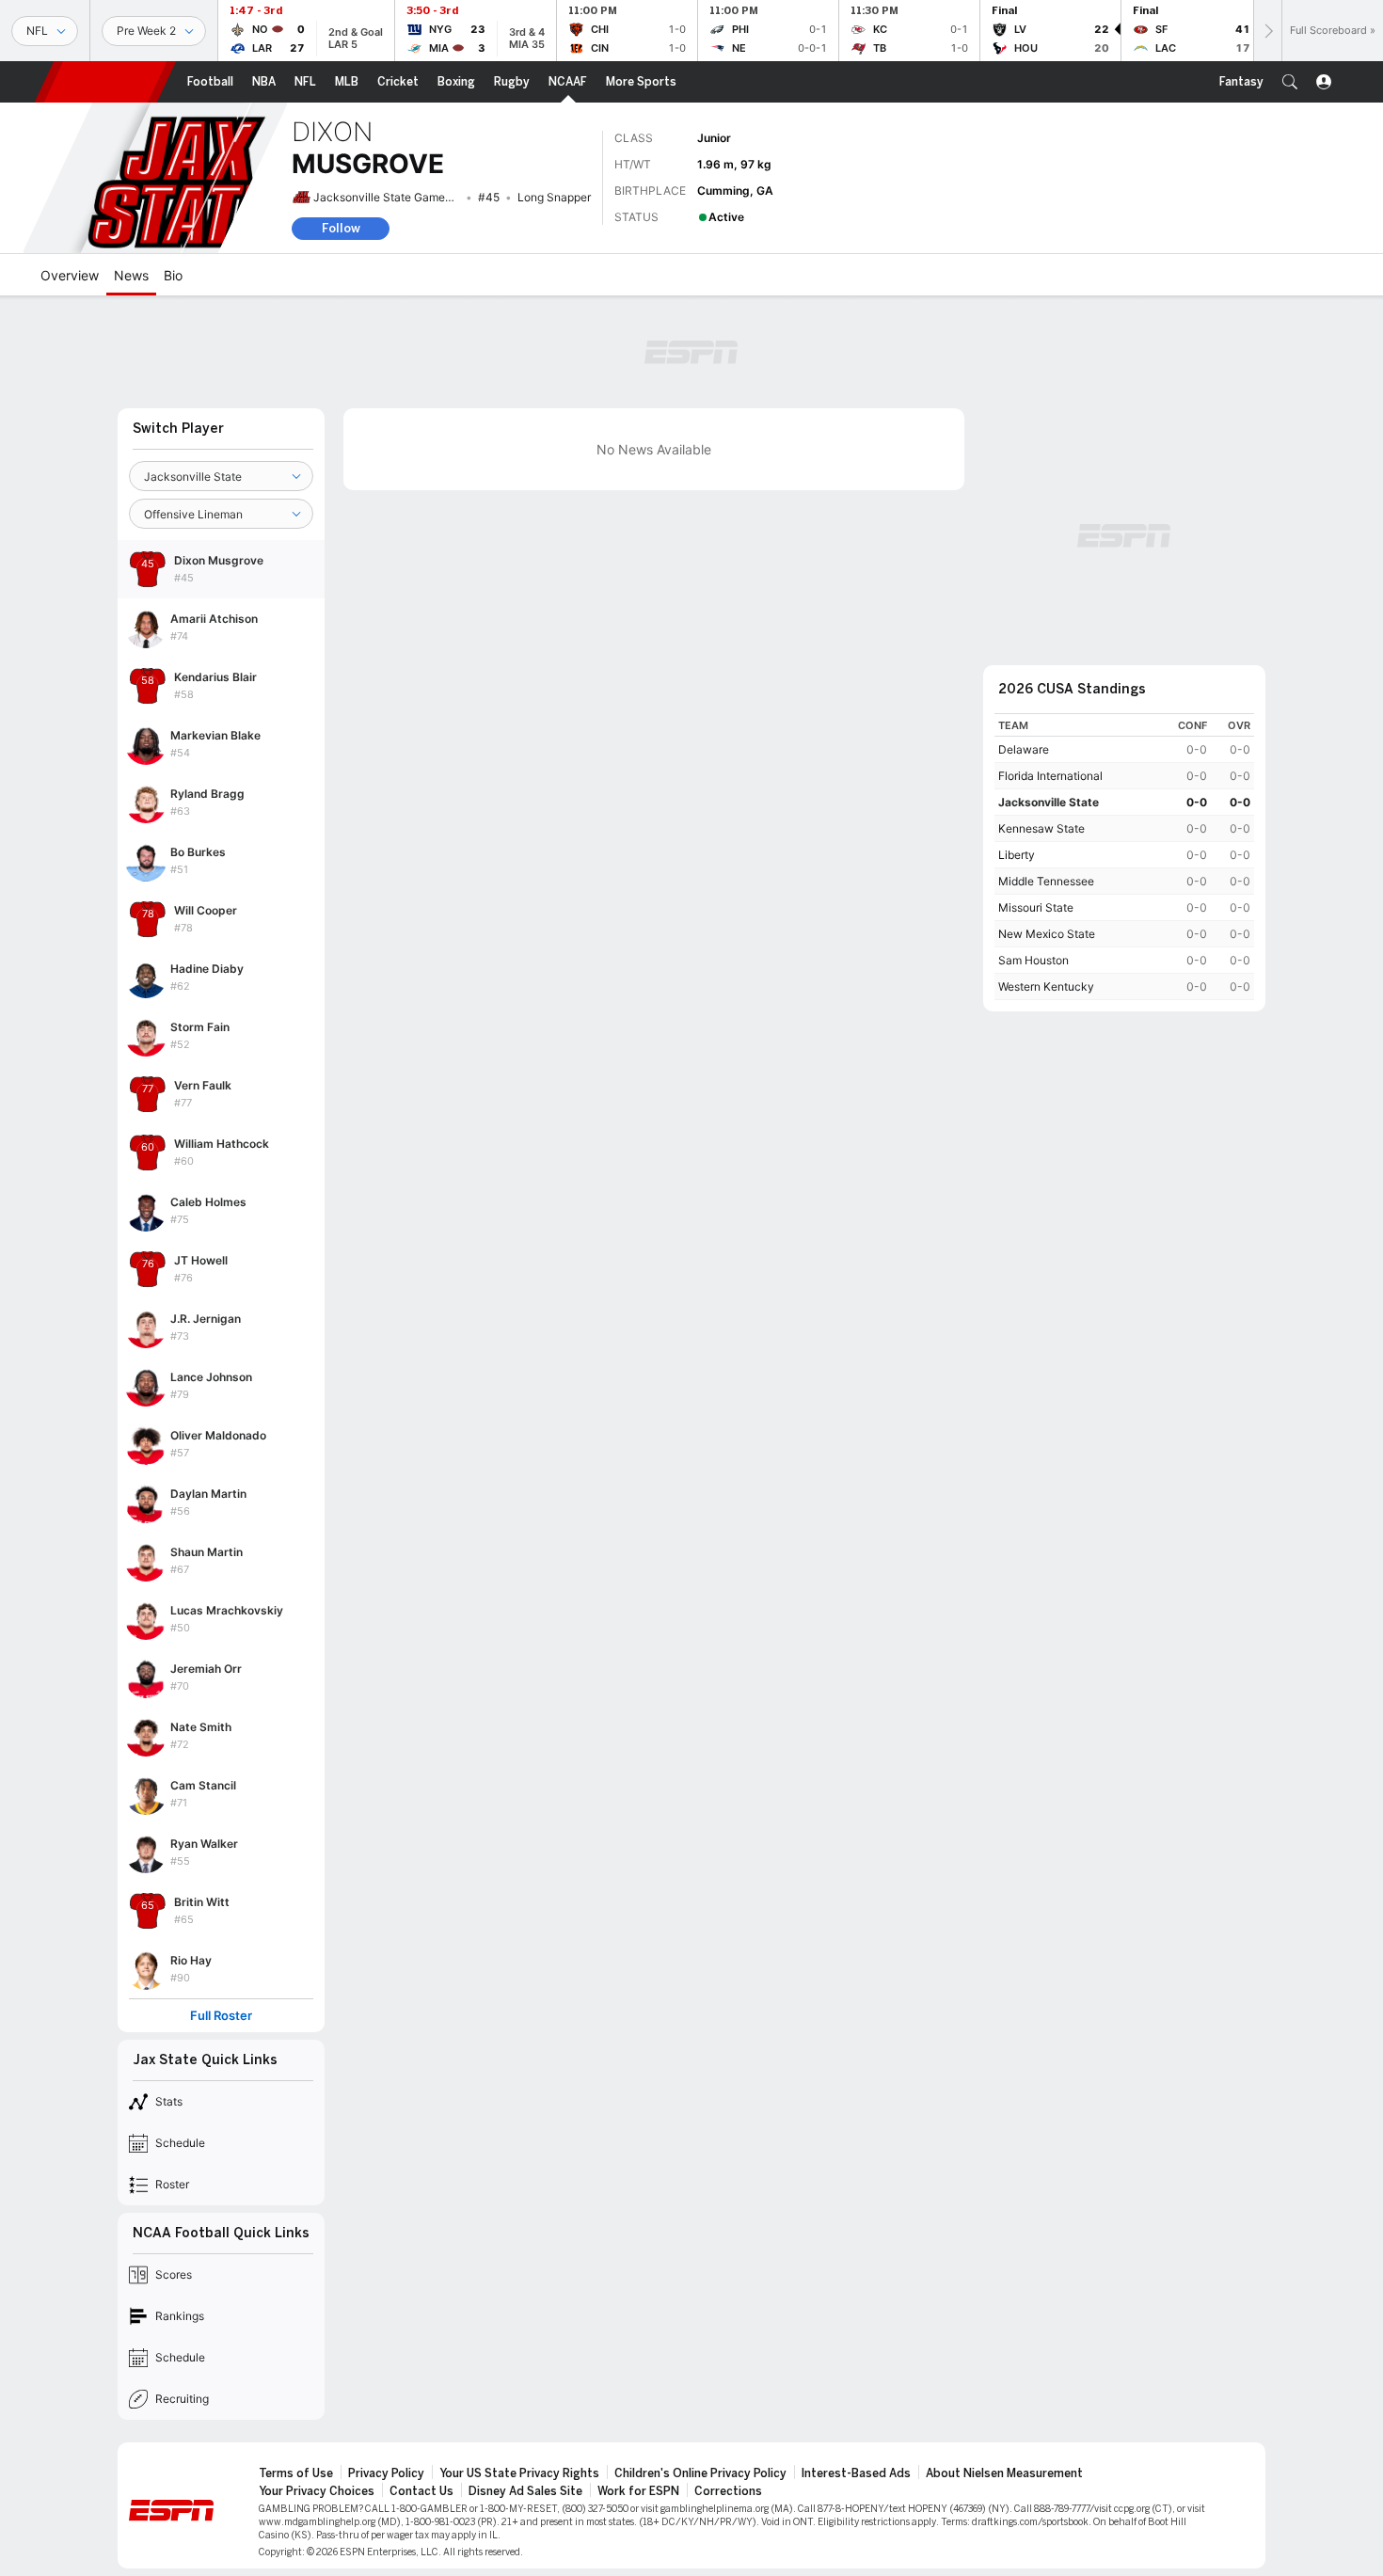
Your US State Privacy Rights (519, 2473)
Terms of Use (296, 2473)
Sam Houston (1033, 960)
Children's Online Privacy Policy (700, 2473)
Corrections (728, 2491)
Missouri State (1036, 907)
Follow (341, 228)
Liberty (1017, 855)
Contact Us (421, 2491)
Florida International (1050, 776)
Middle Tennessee (1046, 881)
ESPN (105, 82)
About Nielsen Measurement (1004, 2473)
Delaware (1024, 749)
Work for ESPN (638, 2491)
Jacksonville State (1049, 802)
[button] (1290, 82)
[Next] (1267, 31)
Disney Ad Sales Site (525, 2491)
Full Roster (221, 2016)
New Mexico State (1047, 934)
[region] (1124, 857)
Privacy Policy (386, 2473)
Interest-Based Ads (856, 2473)
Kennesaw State (1041, 828)
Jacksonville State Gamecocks (395, 197)
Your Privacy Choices (317, 2491)
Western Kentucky (1046, 986)
